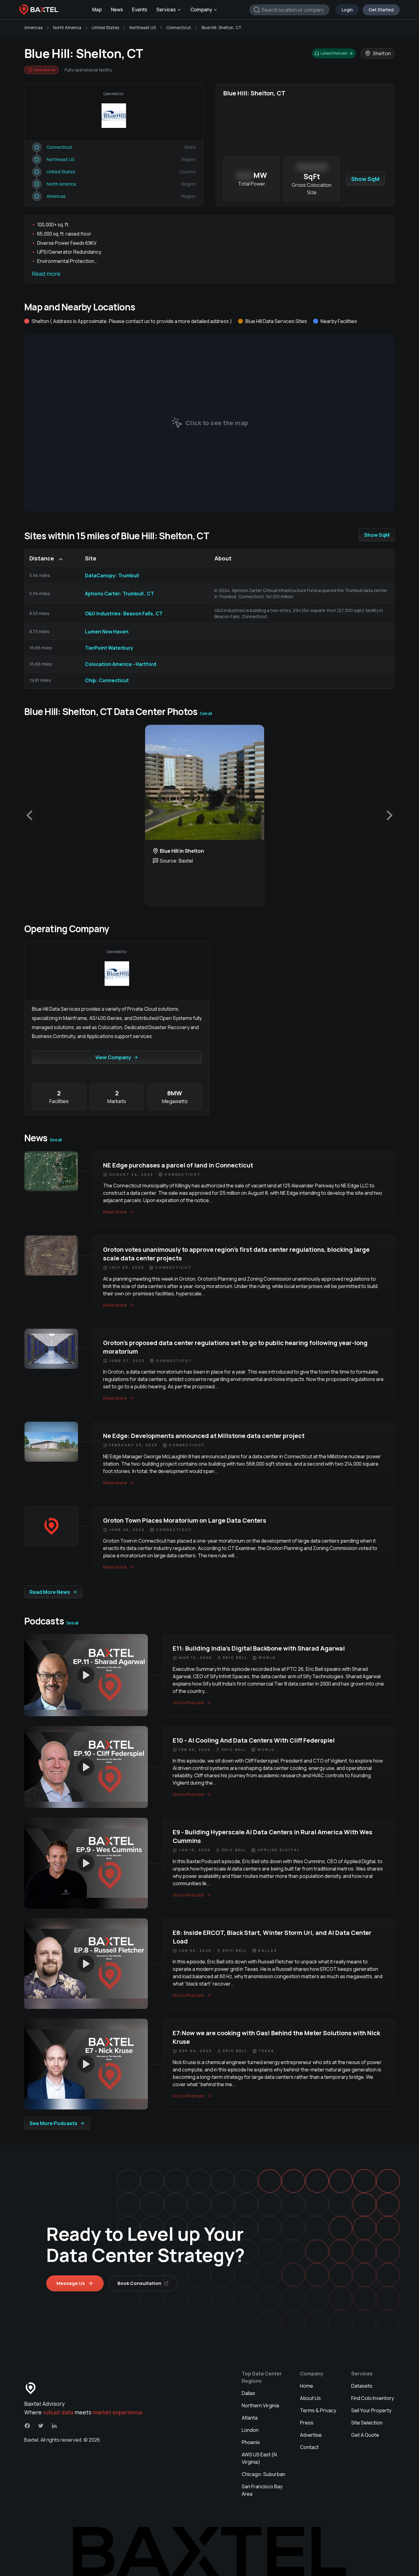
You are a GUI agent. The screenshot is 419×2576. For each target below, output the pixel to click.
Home (307, 2386)
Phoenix (251, 2442)
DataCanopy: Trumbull (112, 575)
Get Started (381, 10)
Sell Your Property (371, 2410)
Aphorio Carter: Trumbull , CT (119, 594)
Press (307, 2423)
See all (206, 713)
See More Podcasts (53, 2123)
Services (166, 10)
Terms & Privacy (318, 2410)
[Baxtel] (39, 10)
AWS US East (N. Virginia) (260, 2458)
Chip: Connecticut (107, 680)
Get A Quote (365, 2435)
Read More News (50, 1592)
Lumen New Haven (107, 632)
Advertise (311, 2435)
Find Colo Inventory (373, 2398)
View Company (113, 1057)
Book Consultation (139, 2283)
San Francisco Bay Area (262, 2490)
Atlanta (250, 2418)
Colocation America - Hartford (121, 664)
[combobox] (289, 10)
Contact (309, 2447)
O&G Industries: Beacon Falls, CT (124, 613)
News (117, 10)
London (250, 2430)
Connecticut (179, 28)
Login (347, 10)
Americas (33, 28)
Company (201, 10)
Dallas (248, 2393)
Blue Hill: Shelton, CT (222, 28)
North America (67, 28)
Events (140, 10)
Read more (46, 274)
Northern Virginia (260, 2405)
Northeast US (143, 28)
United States (105, 28)
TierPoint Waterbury (109, 648)
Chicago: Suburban (263, 2474)
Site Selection (367, 2423)
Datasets (362, 2386)
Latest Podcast (334, 53)
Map (97, 10)
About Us (310, 2398)
